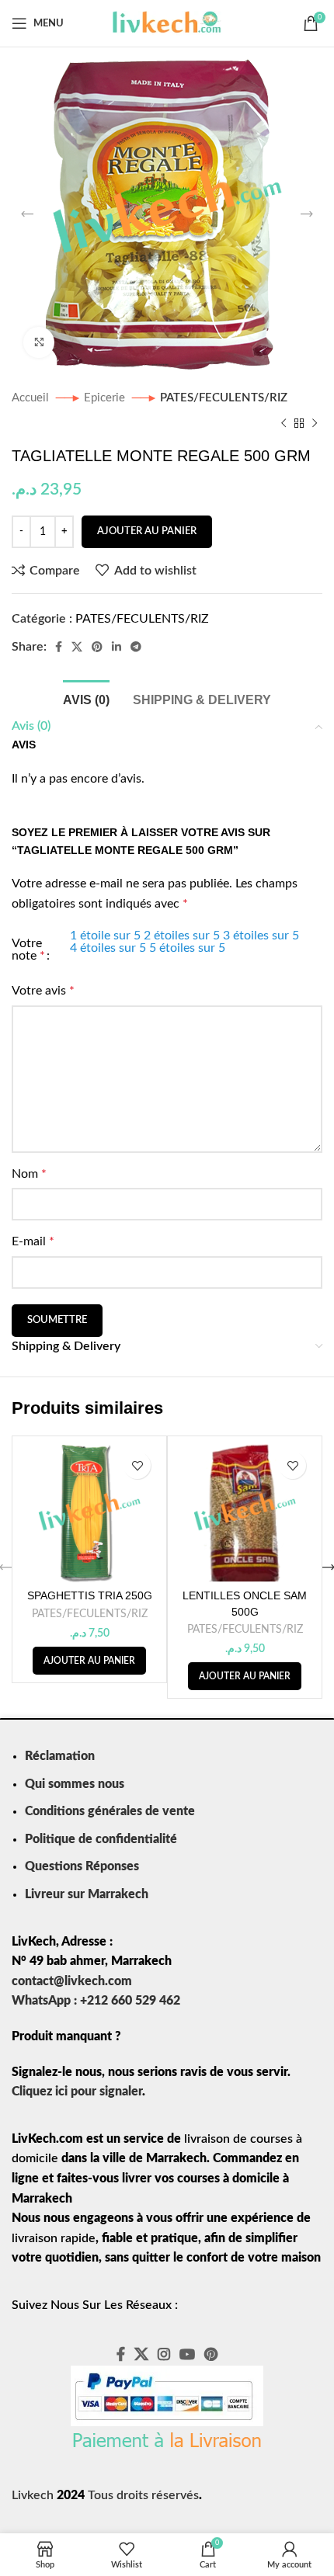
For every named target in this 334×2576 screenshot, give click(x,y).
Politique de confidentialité (101, 1839)
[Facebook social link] (59, 647)
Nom (29, 1174)
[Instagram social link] (164, 2354)
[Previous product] (284, 423)
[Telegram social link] (136, 647)
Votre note (28, 950)
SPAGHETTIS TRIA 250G (90, 1595)
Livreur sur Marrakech (87, 1894)
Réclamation (60, 1756)
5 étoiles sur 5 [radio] (187, 948)
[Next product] (315, 423)
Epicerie (106, 398)
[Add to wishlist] (137, 1465)
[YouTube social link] (187, 2354)
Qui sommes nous (75, 1784)
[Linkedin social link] (117, 647)
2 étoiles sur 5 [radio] (182, 936)
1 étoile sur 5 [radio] (105, 936)
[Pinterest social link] (97, 647)
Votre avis (43, 991)
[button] (89, 1661)
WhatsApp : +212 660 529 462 (96, 2001)
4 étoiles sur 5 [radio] (108, 948)
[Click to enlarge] (39, 342)
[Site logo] (167, 23)
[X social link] (77, 647)
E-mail (33, 1241)
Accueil (32, 398)
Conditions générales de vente (110, 1811)
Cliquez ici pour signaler (77, 2092)
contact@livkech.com (72, 1981)
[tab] (86, 698)
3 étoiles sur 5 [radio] (261, 936)
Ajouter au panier (147, 531)
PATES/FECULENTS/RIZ (224, 398)
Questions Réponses (82, 1866)
